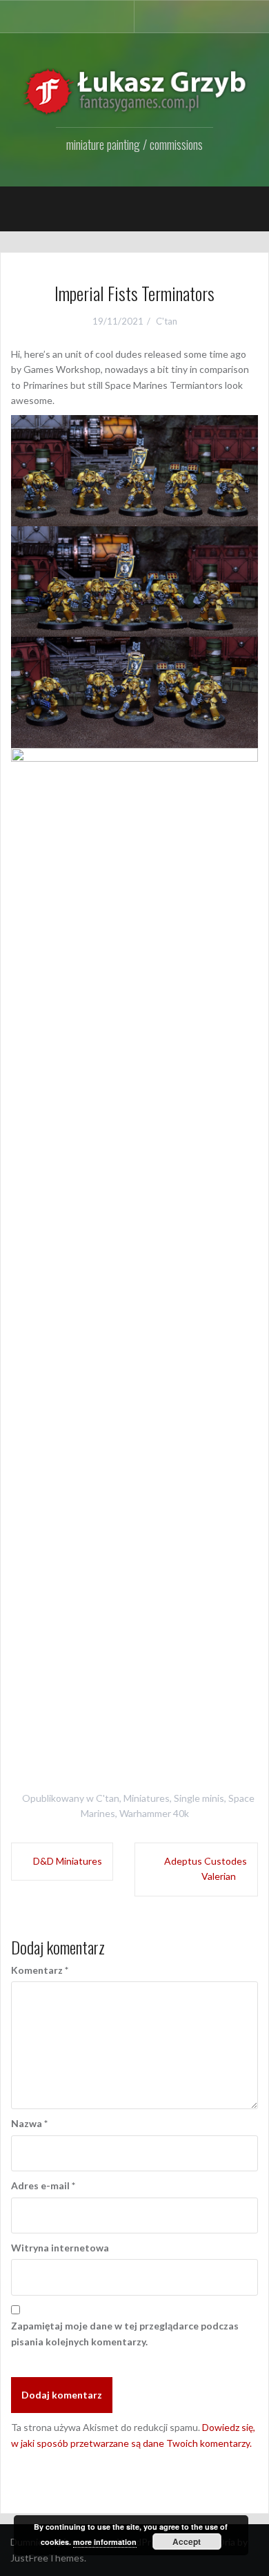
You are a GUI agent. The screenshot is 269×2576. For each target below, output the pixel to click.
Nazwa (29, 2123)
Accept (187, 2541)
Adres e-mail (43, 2185)
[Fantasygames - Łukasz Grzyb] (134, 91)
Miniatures (147, 1798)
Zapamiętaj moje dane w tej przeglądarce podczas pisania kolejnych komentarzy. (125, 2333)
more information (105, 2542)
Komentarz (40, 1970)
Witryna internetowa (60, 2248)
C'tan (167, 321)
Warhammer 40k (154, 1813)
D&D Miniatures (68, 1861)
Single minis (199, 1798)
